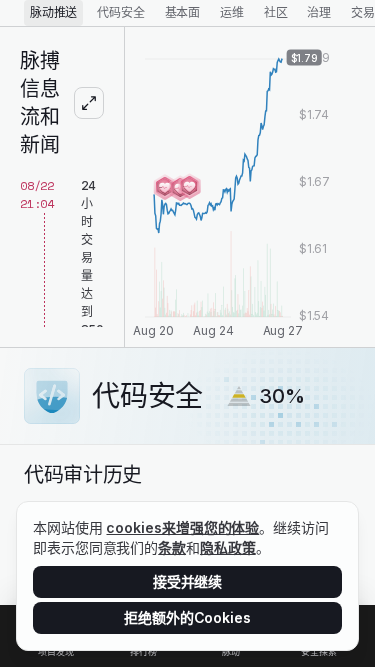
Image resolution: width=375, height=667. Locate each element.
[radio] (53, 13)
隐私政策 (228, 547)
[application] (250, 187)
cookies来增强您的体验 (182, 527)
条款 (172, 547)
